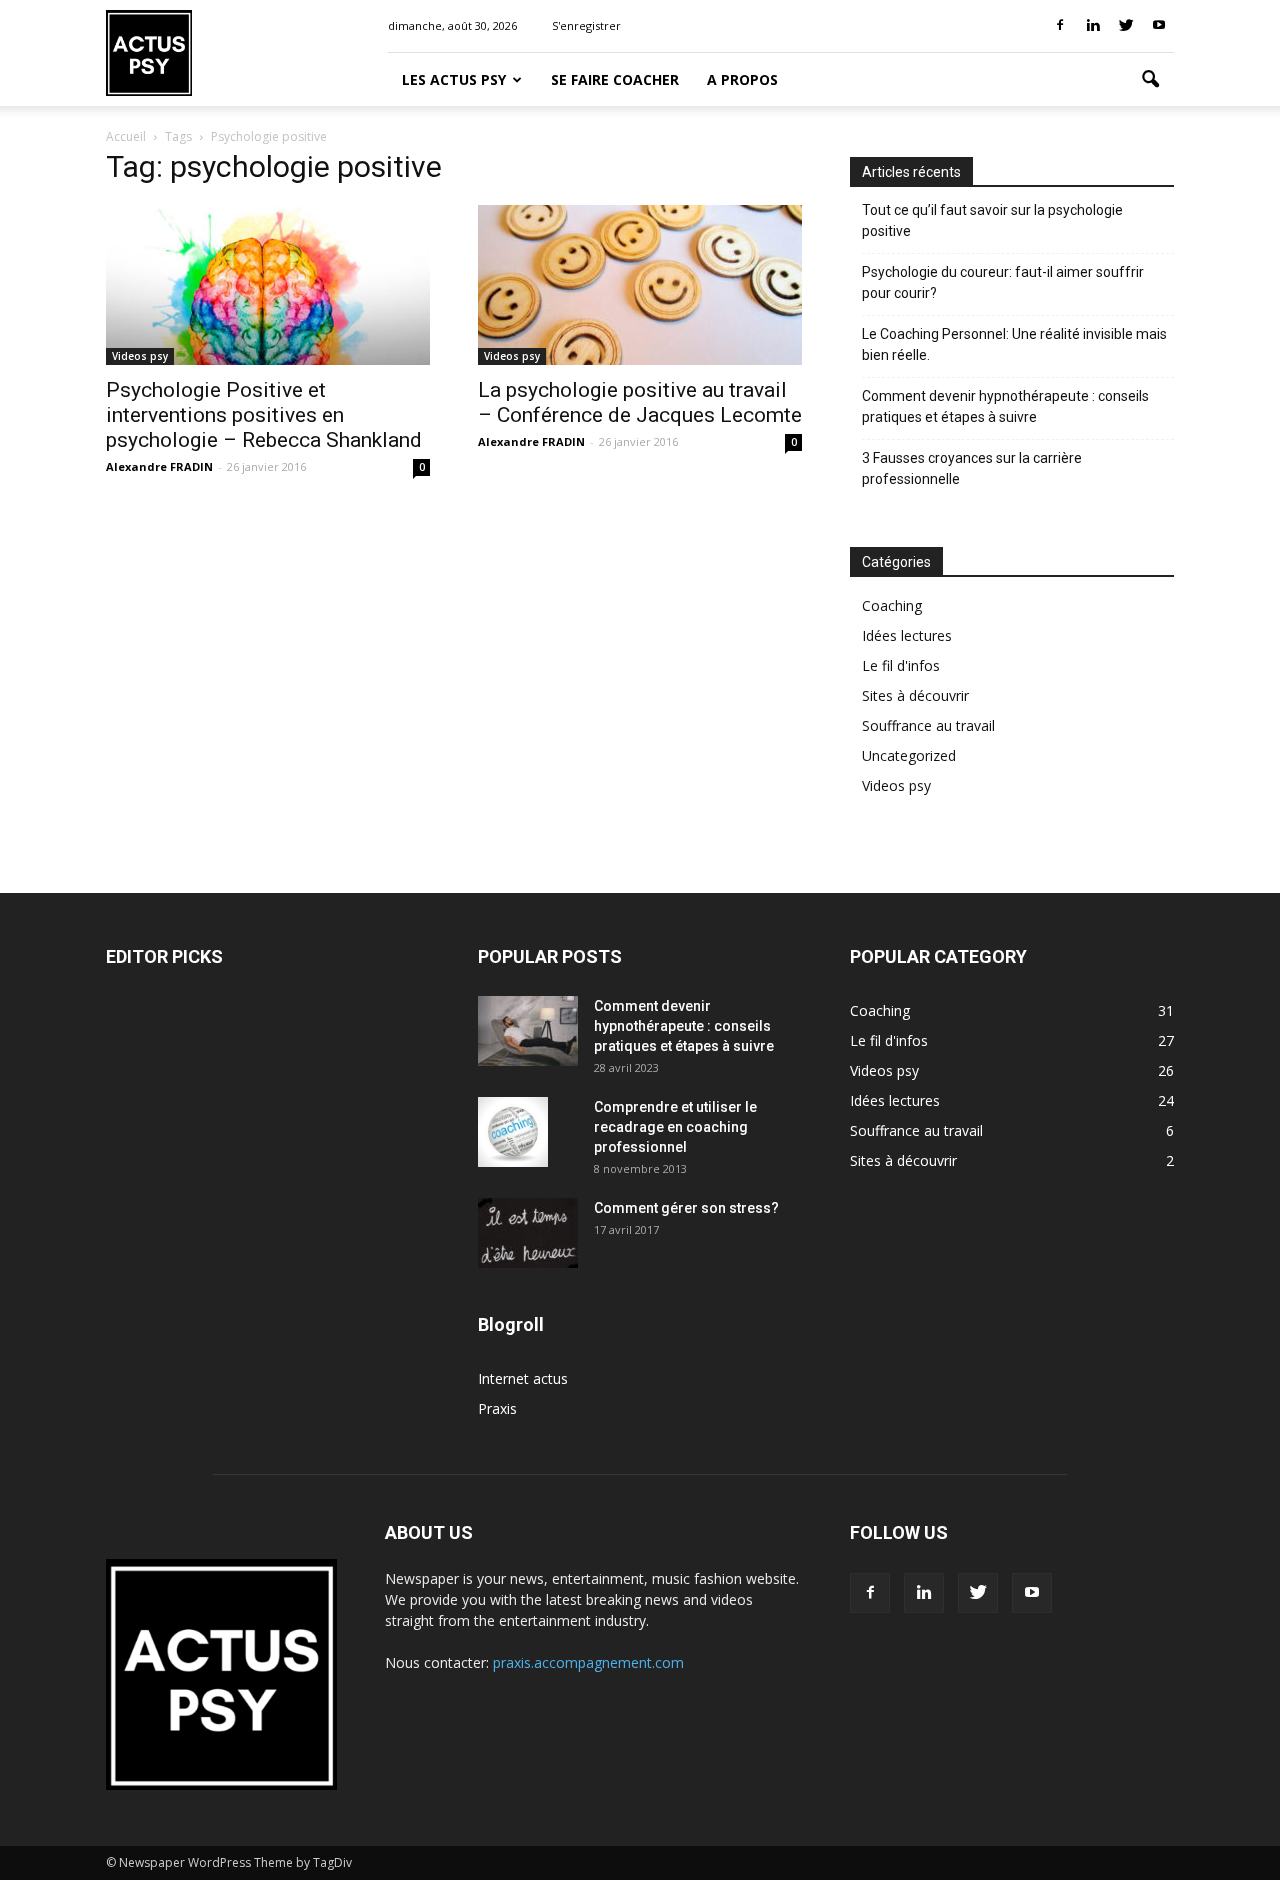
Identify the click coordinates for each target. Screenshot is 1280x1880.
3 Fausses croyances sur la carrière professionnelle (972, 468)
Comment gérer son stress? (686, 1208)
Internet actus (523, 1378)
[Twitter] (1126, 26)
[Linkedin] (1093, 26)
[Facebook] (1060, 26)
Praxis (497, 1408)
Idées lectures (907, 635)
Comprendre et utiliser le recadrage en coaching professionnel (675, 1127)
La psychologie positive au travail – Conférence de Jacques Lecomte (640, 402)
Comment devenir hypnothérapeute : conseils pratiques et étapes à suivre (1005, 406)
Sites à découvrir (915, 695)
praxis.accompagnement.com (588, 1662)
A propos (742, 79)
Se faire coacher (615, 79)
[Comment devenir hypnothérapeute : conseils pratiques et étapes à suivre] (528, 1031)
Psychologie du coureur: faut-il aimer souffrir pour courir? (1003, 282)
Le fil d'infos (901, 665)
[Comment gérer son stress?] (528, 1233)
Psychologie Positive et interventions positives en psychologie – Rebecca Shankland (264, 415)
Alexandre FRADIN (159, 466)
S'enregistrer (586, 25)
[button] (1150, 80)
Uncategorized (909, 755)
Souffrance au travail (928, 725)
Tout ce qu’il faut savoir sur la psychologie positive (992, 220)
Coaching (892, 605)
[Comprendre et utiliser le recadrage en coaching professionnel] (513, 1132)
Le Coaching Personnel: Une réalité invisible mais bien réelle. (1014, 344)
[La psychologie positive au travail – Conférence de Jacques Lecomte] (640, 285)
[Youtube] (1159, 26)
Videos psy (140, 356)
